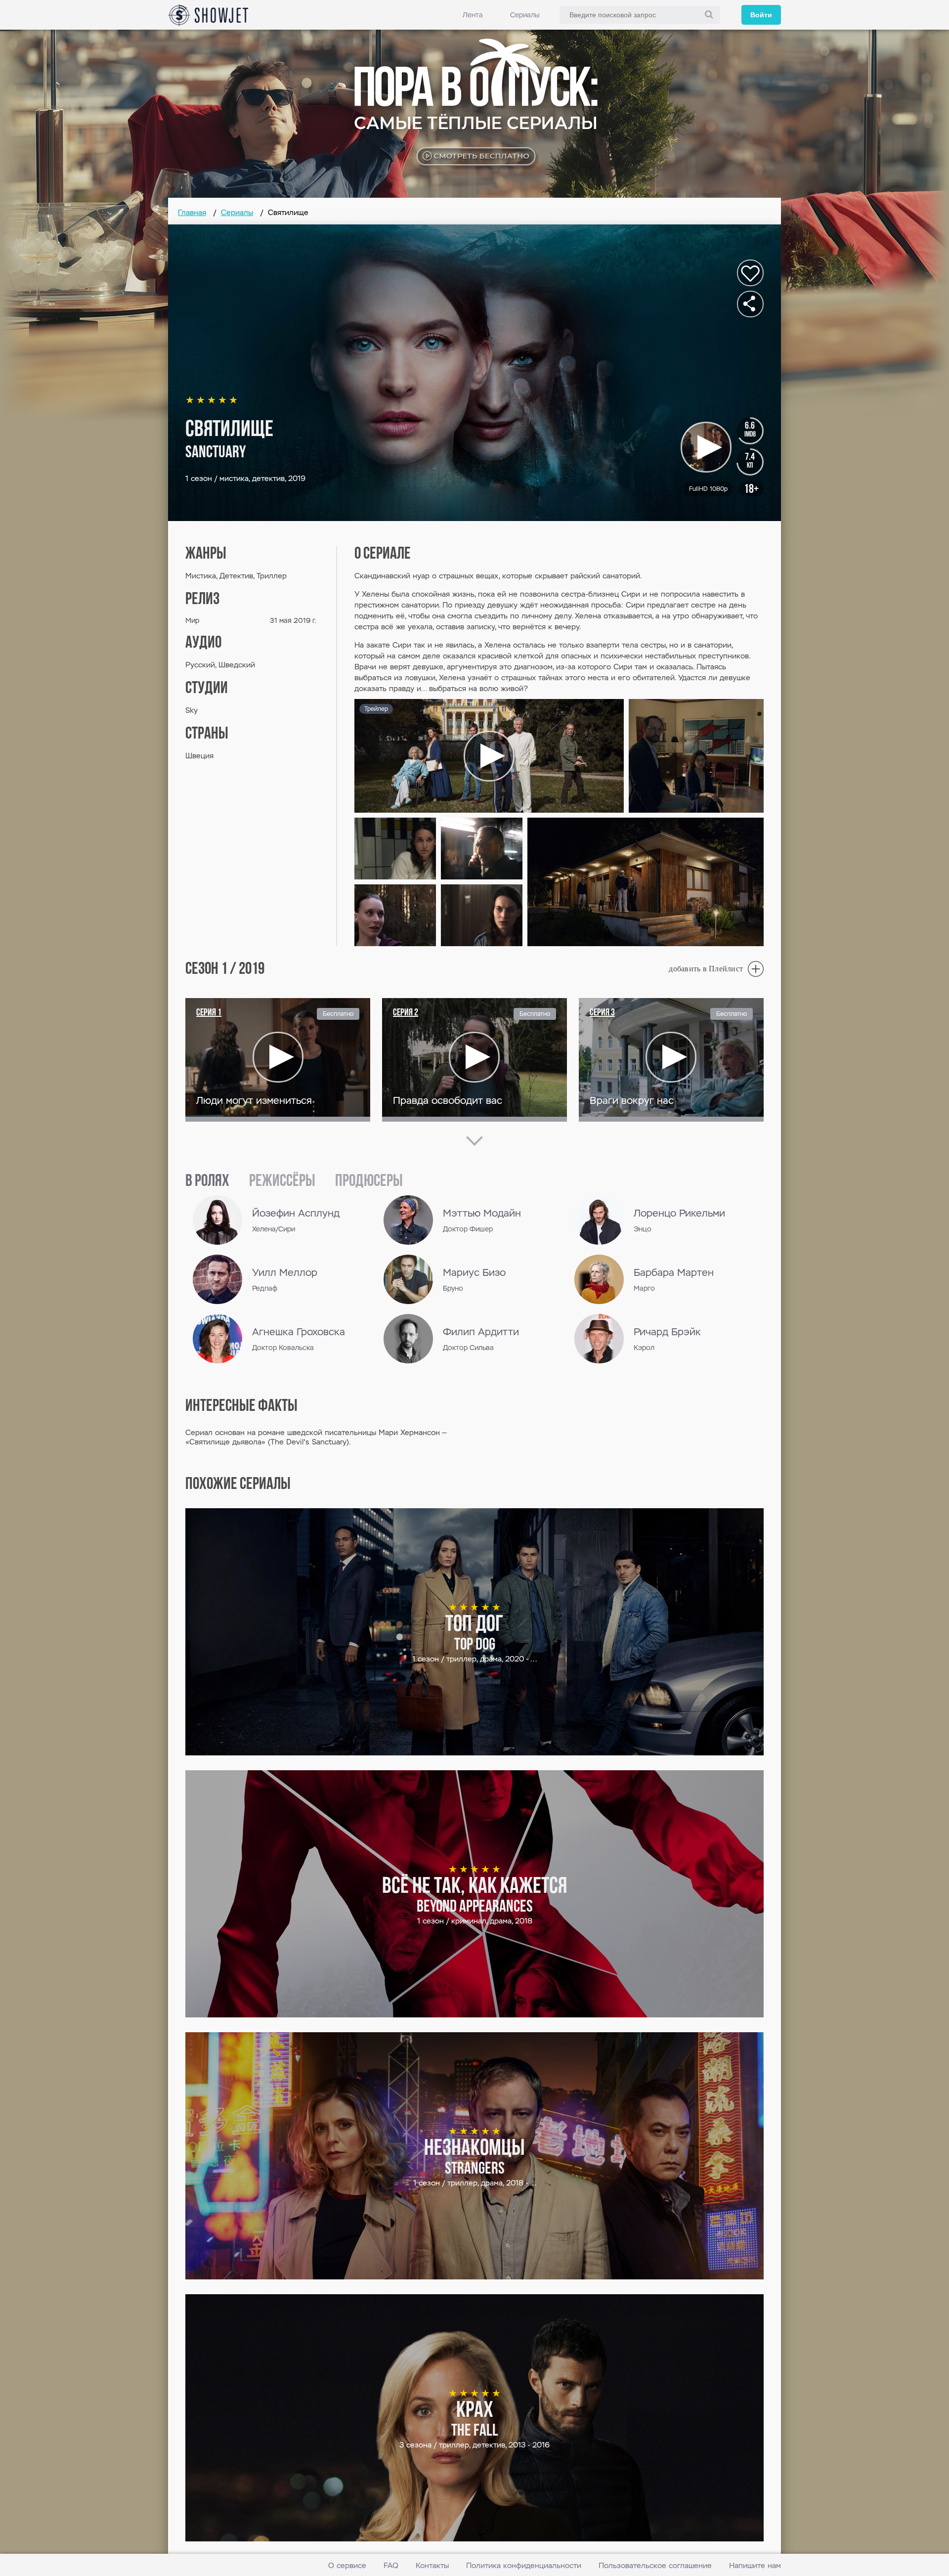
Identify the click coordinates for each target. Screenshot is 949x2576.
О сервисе (347, 2565)
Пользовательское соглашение (655, 2565)
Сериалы (525, 15)
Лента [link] (473, 15)
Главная (192, 212)
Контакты (432, 2565)
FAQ (391, 2565)
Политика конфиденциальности (524, 2565)
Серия (209, 1013)
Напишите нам (755, 2565)
